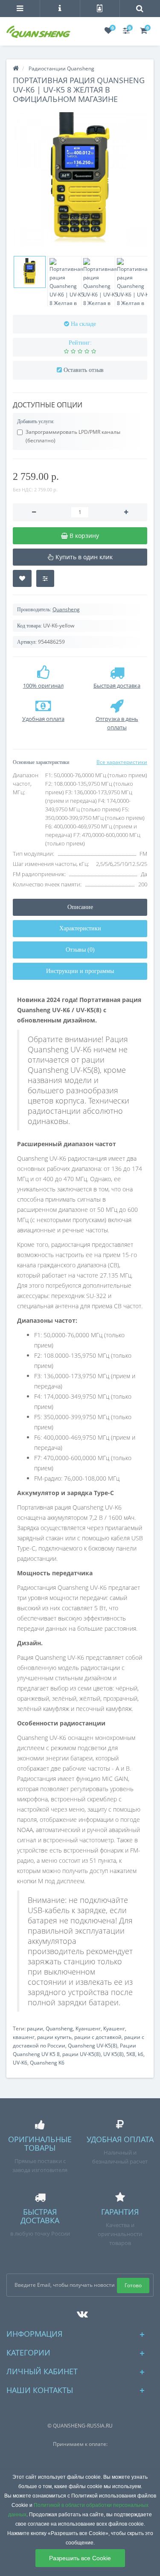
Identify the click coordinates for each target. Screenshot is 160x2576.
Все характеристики (122, 762)
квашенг (24, 2037)
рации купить (54, 2037)
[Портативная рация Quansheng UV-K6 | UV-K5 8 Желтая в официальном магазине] (80, 179)
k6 (141, 2054)
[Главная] (16, 68)
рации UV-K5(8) (81, 2054)
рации (35, 2029)
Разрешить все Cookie (80, 2558)
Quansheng (66, 609)
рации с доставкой (98, 2037)
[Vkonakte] (80, 2312)
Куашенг (114, 2029)
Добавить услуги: (36, 421)
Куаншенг (88, 2029)
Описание (80, 907)
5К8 (131, 2054)
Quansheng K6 (47, 2063)
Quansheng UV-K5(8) (93, 2046)
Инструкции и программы (80, 971)
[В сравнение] (45, 578)
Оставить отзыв (84, 370)
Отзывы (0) (80, 950)
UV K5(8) (113, 2054)
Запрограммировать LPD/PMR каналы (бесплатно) (73, 436)
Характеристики (80, 928)
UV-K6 (20, 2063)
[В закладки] (22, 578)
